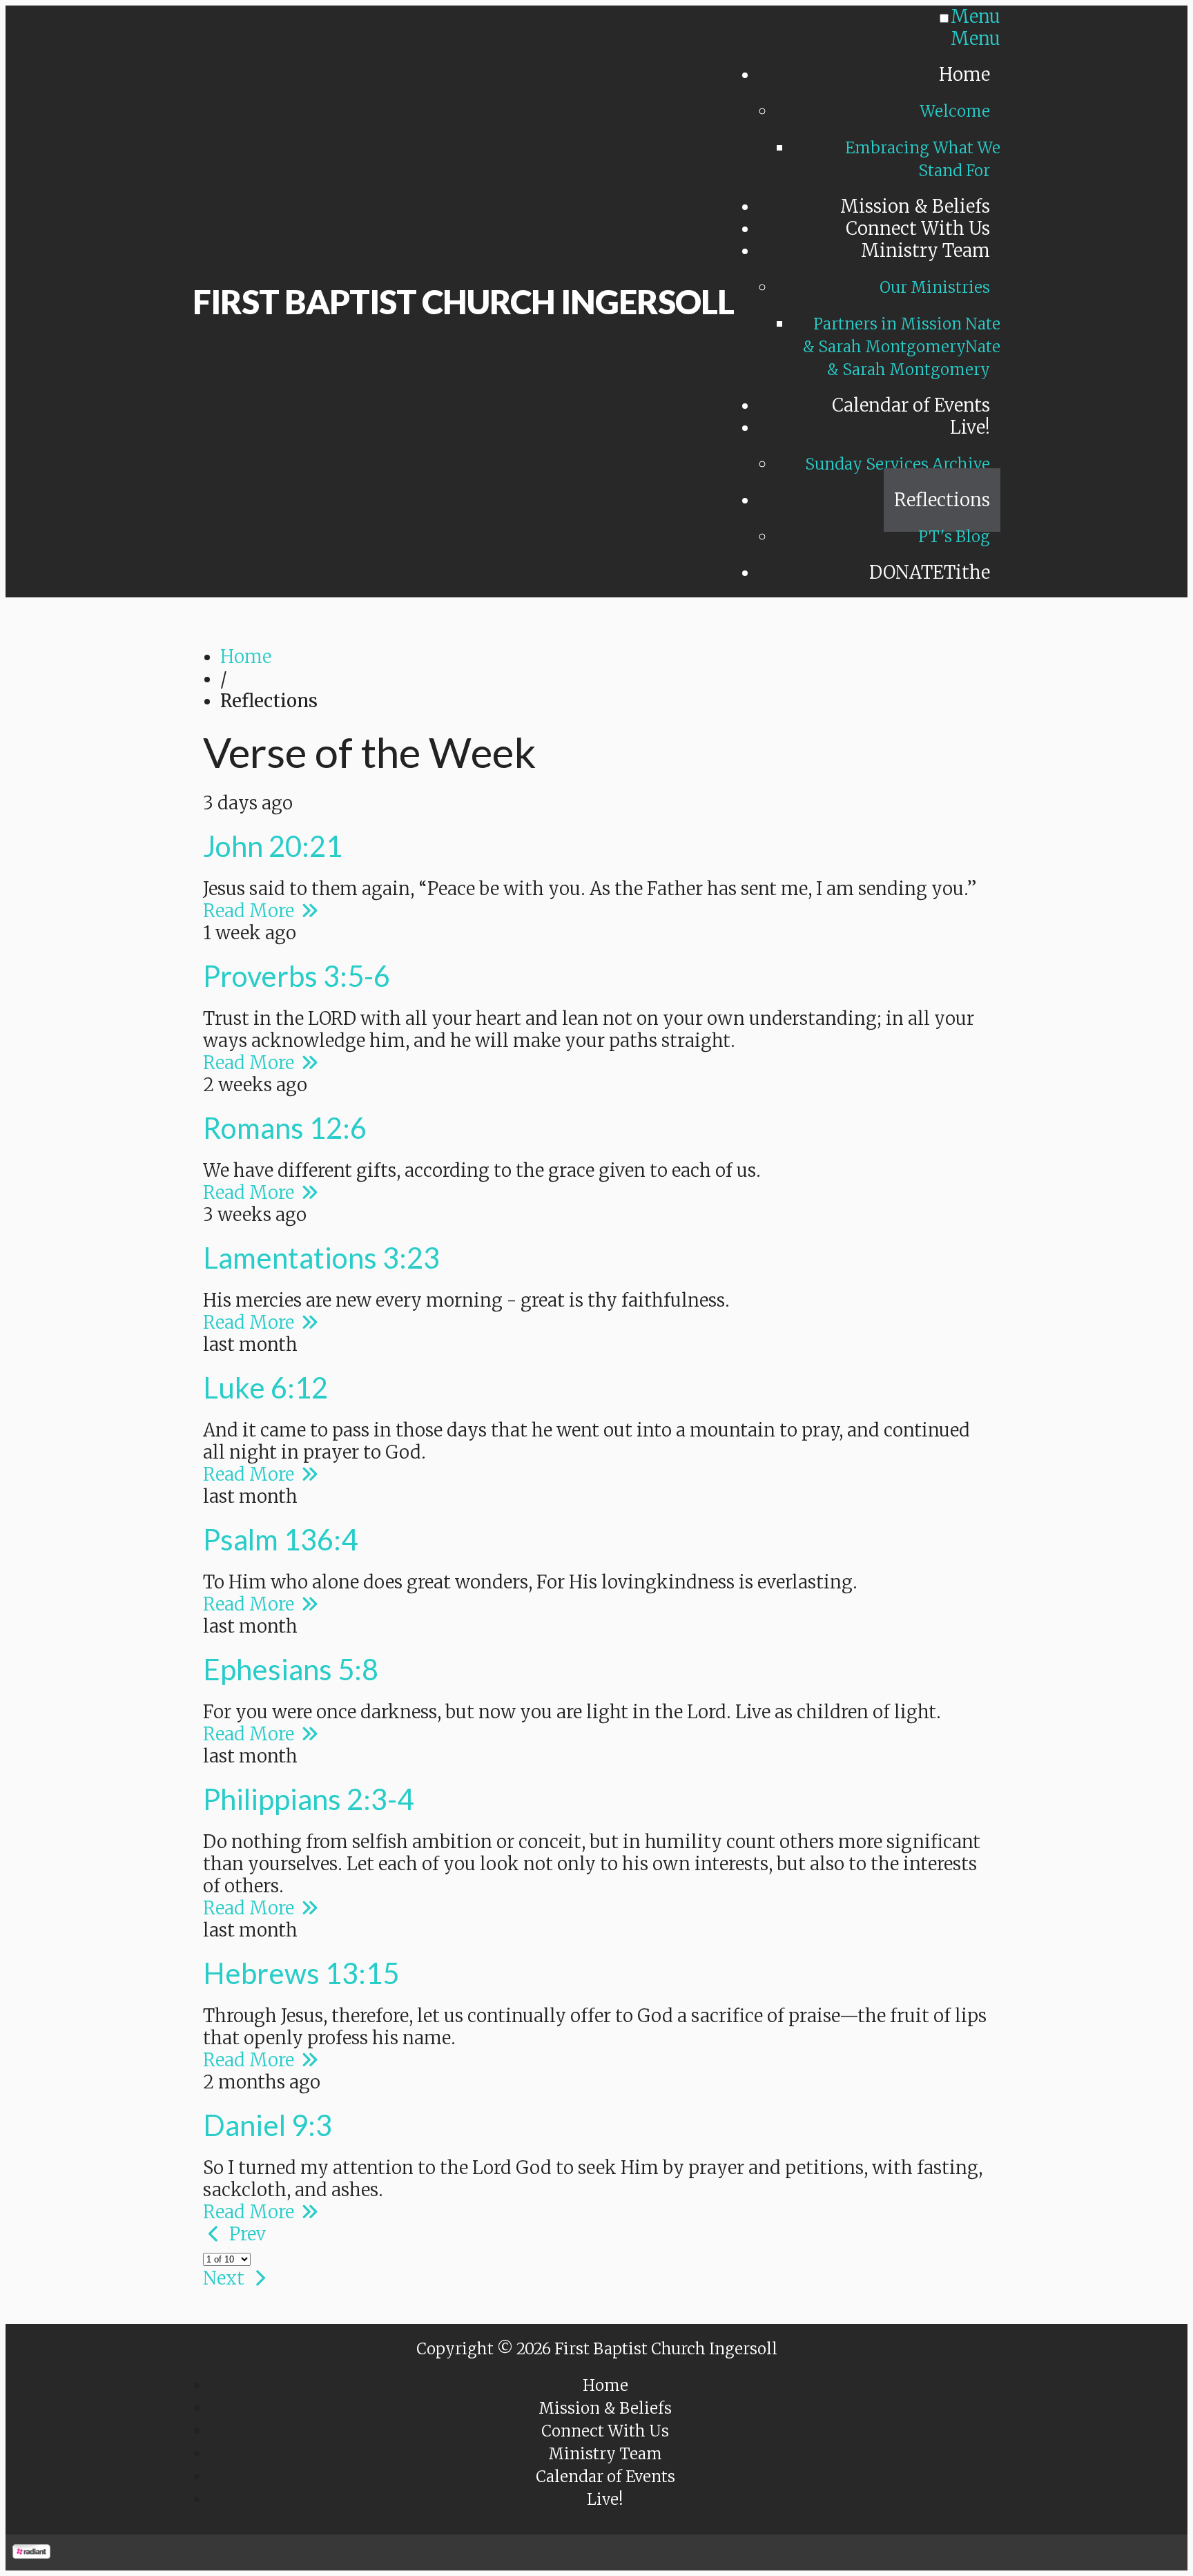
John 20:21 (273, 846)
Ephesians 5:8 (291, 1669)
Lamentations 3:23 (321, 1258)
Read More (251, 911)
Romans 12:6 (285, 1128)
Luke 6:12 (265, 1387)
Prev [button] (245, 2234)
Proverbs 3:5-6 (297, 976)
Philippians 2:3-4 (308, 1799)
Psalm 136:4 (280, 1539)
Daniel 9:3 (268, 2125)
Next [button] (226, 2278)
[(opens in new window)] (31, 2553)
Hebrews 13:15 (301, 1973)
